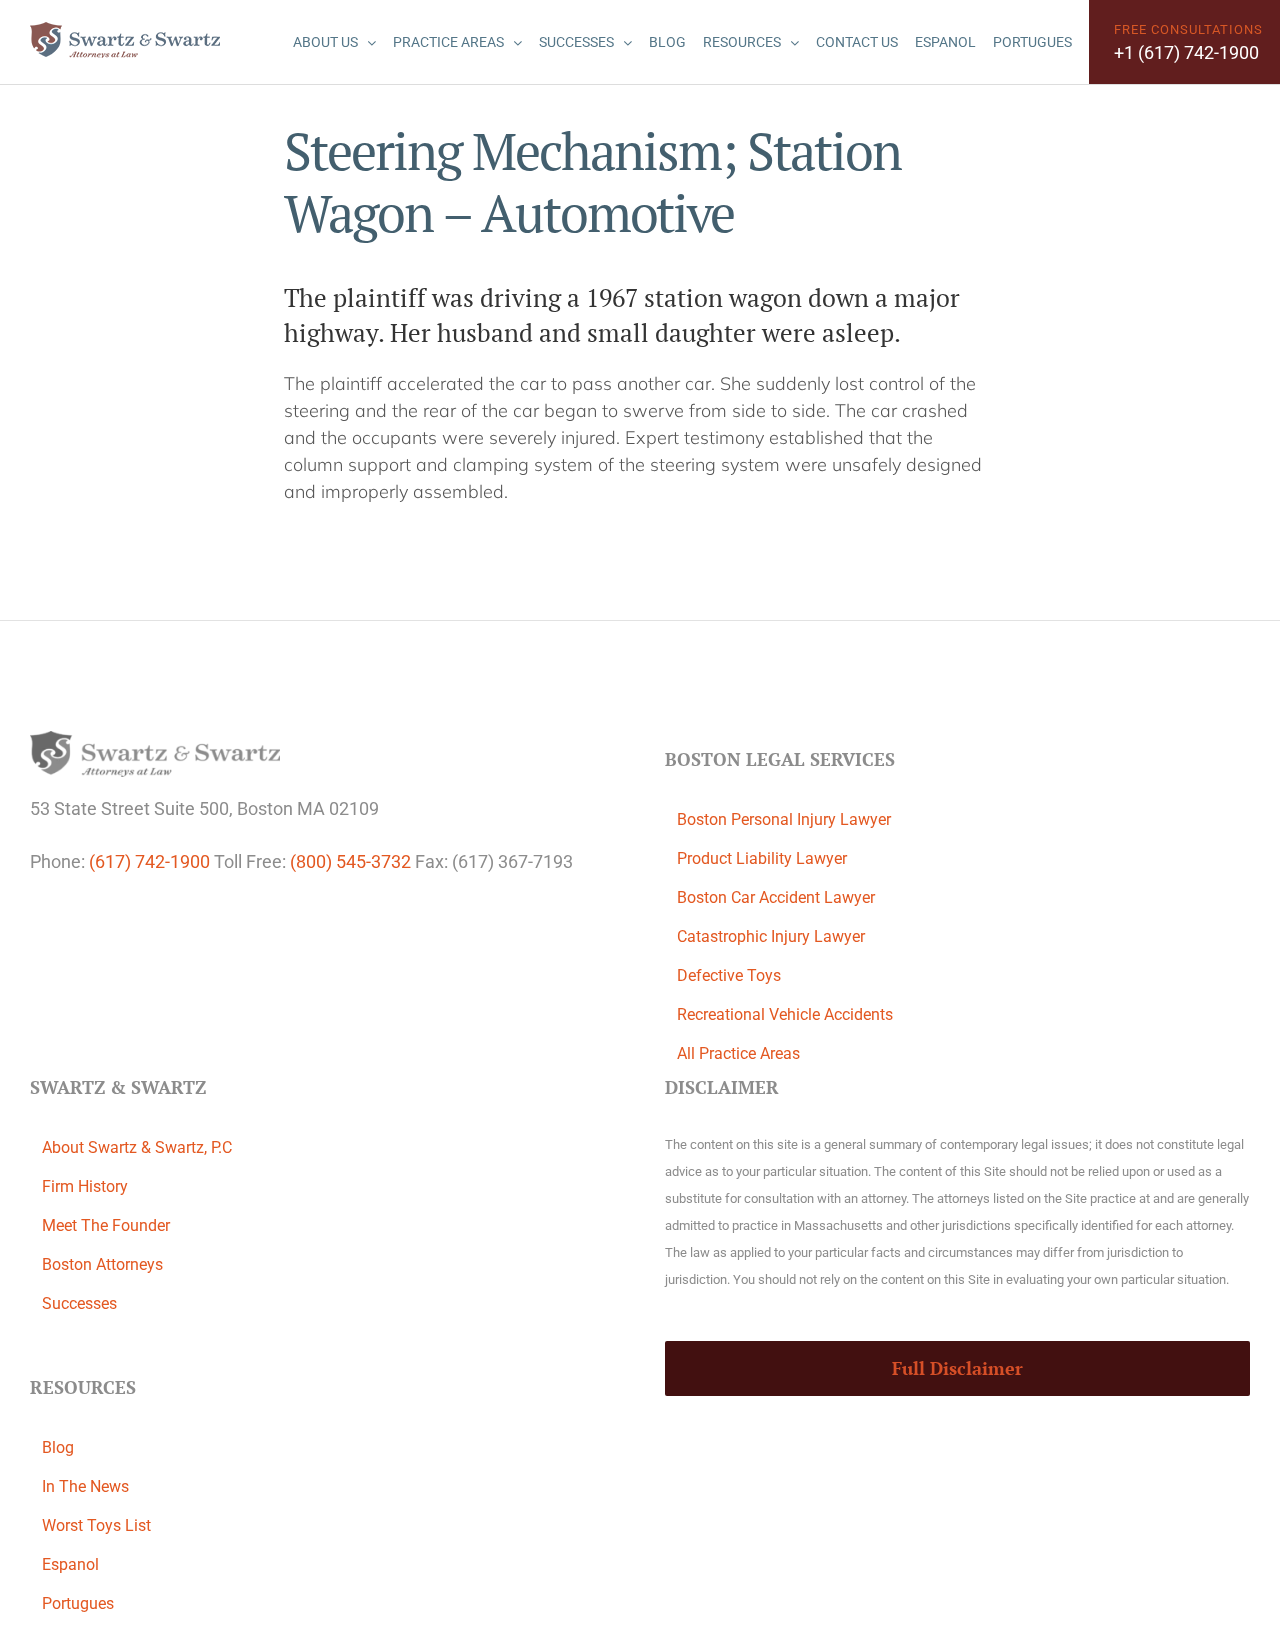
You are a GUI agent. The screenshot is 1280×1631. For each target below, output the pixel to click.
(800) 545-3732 (350, 861)
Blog (58, 1447)
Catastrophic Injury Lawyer (771, 936)
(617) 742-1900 (149, 861)
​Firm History (85, 1186)
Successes (79, 1303)
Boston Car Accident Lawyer (776, 897)
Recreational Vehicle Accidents (785, 1014)
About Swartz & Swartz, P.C (137, 1147)
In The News (85, 1486)
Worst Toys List (96, 1525)
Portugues (78, 1603)
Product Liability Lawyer (762, 858)
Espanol (70, 1564)
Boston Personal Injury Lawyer (784, 819)
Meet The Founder (106, 1225)
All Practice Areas (738, 1053)
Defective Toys (729, 975)
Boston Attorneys (102, 1264)
